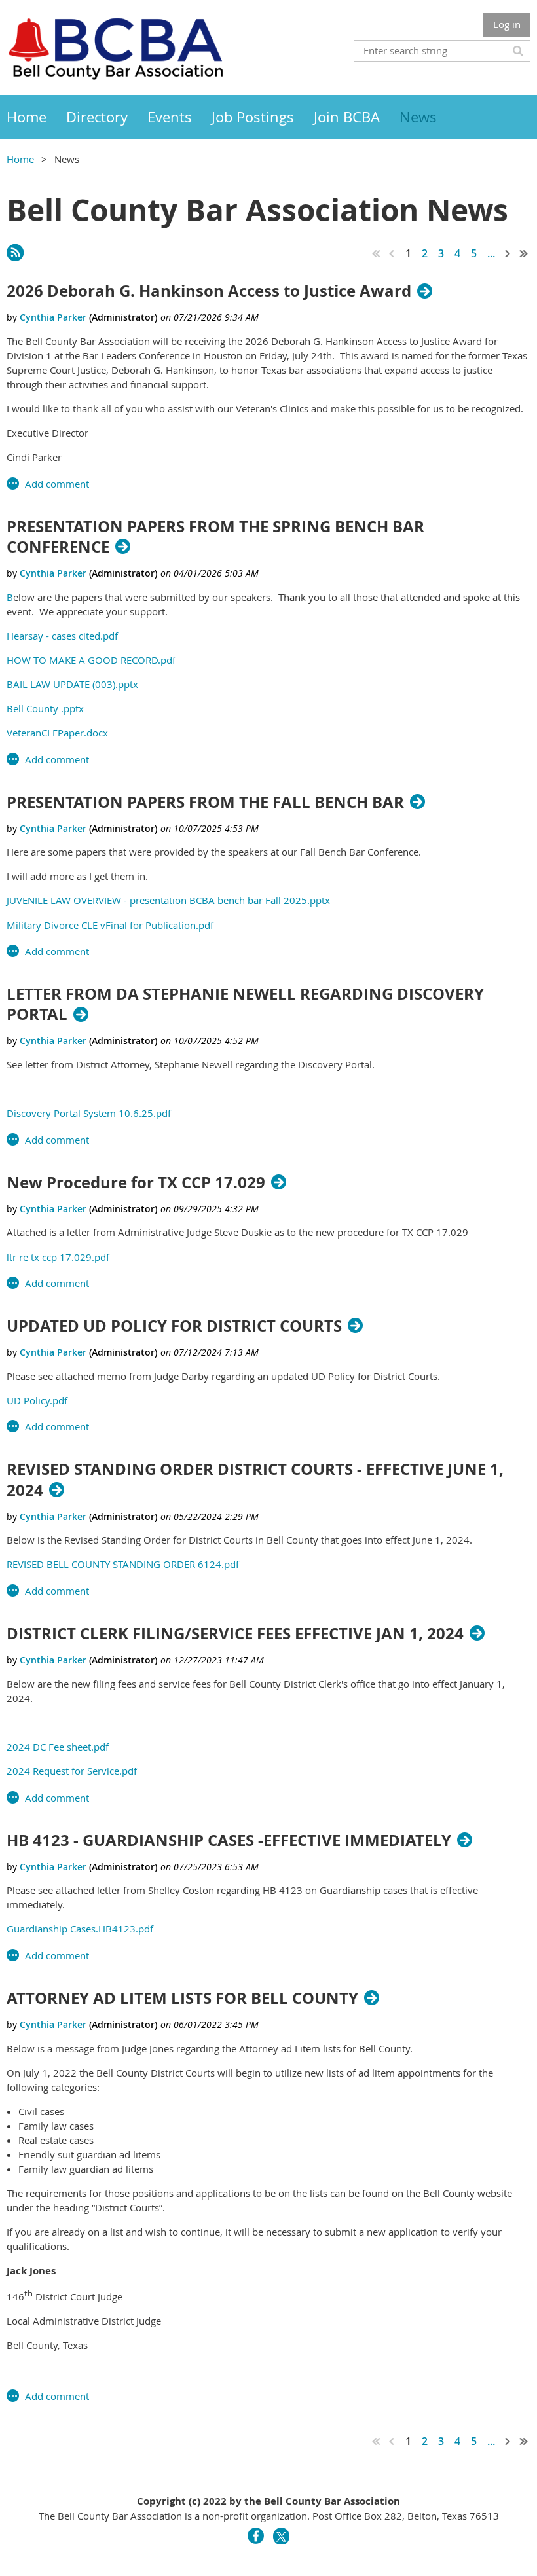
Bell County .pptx (45, 708)
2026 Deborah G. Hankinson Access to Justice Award (209, 291)
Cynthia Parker (53, 317)
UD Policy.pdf (37, 1400)
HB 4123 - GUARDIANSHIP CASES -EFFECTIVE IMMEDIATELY (229, 1841)
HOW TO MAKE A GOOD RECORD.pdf (91, 660)
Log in (507, 24)
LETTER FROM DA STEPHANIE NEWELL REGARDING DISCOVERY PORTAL (245, 1004)
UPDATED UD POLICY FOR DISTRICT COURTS (174, 1326)
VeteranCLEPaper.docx (57, 733)
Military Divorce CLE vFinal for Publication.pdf (110, 925)
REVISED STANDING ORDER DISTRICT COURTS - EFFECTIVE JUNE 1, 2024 (255, 1479)
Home (20, 159)
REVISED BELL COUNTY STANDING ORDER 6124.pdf (123, 1564)
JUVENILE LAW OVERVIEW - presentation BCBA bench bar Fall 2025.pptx (168, 900)
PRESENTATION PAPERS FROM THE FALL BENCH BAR (205, 802)
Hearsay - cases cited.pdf (62, 636)
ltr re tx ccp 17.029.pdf (58, 1257)
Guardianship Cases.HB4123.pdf (80, 1929)
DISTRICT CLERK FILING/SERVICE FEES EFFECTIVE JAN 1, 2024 (235, 1634)
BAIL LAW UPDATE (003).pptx (72, 684)
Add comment (57, 484)
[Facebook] (256, 2536)
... (491, 253)
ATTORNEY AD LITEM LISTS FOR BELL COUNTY (182, 1998)
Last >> (524, 253)
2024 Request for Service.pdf (72, 1771)
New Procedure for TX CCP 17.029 (136, 1183)
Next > (508, 253)
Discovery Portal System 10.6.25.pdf (89, 1113)
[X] (281, 2536)
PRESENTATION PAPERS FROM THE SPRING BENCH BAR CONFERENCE (215, 537)
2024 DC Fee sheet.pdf (58, 1747)
